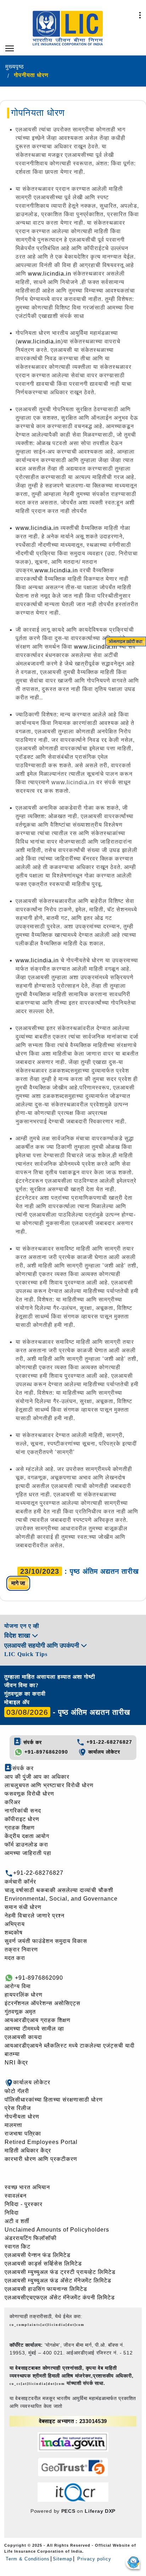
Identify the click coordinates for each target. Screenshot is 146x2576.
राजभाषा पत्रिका (23, 2134)
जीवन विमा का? (21, 1685)
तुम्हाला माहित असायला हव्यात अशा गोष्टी (50, 1677)
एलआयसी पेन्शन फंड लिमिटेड (38, 2255)
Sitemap (63, 2559)
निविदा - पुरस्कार (24, 2204)
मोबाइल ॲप (17, 1702)
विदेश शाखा (18, 1636)
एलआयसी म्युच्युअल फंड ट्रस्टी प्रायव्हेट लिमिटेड (60, 2272)
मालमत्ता (13, 2125)
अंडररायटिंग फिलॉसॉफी (31, 2238)
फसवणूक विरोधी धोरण (29, 1794)
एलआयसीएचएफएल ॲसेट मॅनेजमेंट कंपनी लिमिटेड (60, 2297)
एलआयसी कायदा (23, 2037)
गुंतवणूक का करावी (25, 1694)
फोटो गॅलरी (17, 2091)
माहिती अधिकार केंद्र (28, 2150)
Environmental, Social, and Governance (61, 1899)
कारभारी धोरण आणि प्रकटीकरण (41, 2159)
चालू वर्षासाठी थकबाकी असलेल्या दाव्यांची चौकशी (59, 1890)
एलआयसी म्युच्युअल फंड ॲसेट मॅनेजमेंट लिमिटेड (58, 2280)
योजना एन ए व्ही (22, 1626)
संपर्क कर (32, 1742)
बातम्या (12, 2054)
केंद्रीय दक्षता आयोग (27, 1836)
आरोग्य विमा (18, 1986)
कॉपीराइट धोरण (22, 1819)
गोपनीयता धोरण (22, 2117)
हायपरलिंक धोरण (24, 1995)
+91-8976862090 (45, 1752)
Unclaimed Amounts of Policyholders (57, 2230)
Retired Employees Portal (41, 2142)
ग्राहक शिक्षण (20, 1828)
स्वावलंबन (16, 2196)
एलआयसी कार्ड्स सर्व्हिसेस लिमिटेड (43, 2264)
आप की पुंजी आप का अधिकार (37, 1777)
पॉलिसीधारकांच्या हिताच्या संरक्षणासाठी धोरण (54, 2100)
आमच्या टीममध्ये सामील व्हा (34, 2029)
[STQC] (73, 2492)
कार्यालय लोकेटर (103, 1752)
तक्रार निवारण (21, 1949)
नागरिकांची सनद (23, 1811)
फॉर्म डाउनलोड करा (26, 1845)
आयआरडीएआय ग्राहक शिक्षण (38, 2020)
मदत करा (15, 1958)
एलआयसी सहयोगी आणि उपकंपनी (43, 1646)
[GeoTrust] (73, 2467)
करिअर (13, 1802)
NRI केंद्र (16, 2063)
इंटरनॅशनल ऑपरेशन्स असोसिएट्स (43, 2003)
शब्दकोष (14, 1933)
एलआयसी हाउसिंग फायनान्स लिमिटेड (46, 2289)
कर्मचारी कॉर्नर (20, 1882)
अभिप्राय (15, 1924)
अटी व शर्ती (17, 2221)
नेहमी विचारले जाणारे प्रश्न (35, 1916)
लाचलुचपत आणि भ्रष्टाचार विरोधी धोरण (49, 1785)
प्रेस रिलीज (18, 2108)
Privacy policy (93, 2559)
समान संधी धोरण (23, 1907)
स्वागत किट (18, 2247)
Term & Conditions (28, 2559)
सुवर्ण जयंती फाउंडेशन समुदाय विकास (46, 1941)
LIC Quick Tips (26, 1654)
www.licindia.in (50, 274)
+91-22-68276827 (108, 1742)
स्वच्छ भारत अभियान (27, 2187)
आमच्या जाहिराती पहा (28, 1853)
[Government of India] (73, 2442)
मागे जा (18, 1583)
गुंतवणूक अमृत (20, 2012)
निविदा (12, 2213)
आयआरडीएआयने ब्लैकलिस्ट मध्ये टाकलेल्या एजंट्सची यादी (70, 2046)
